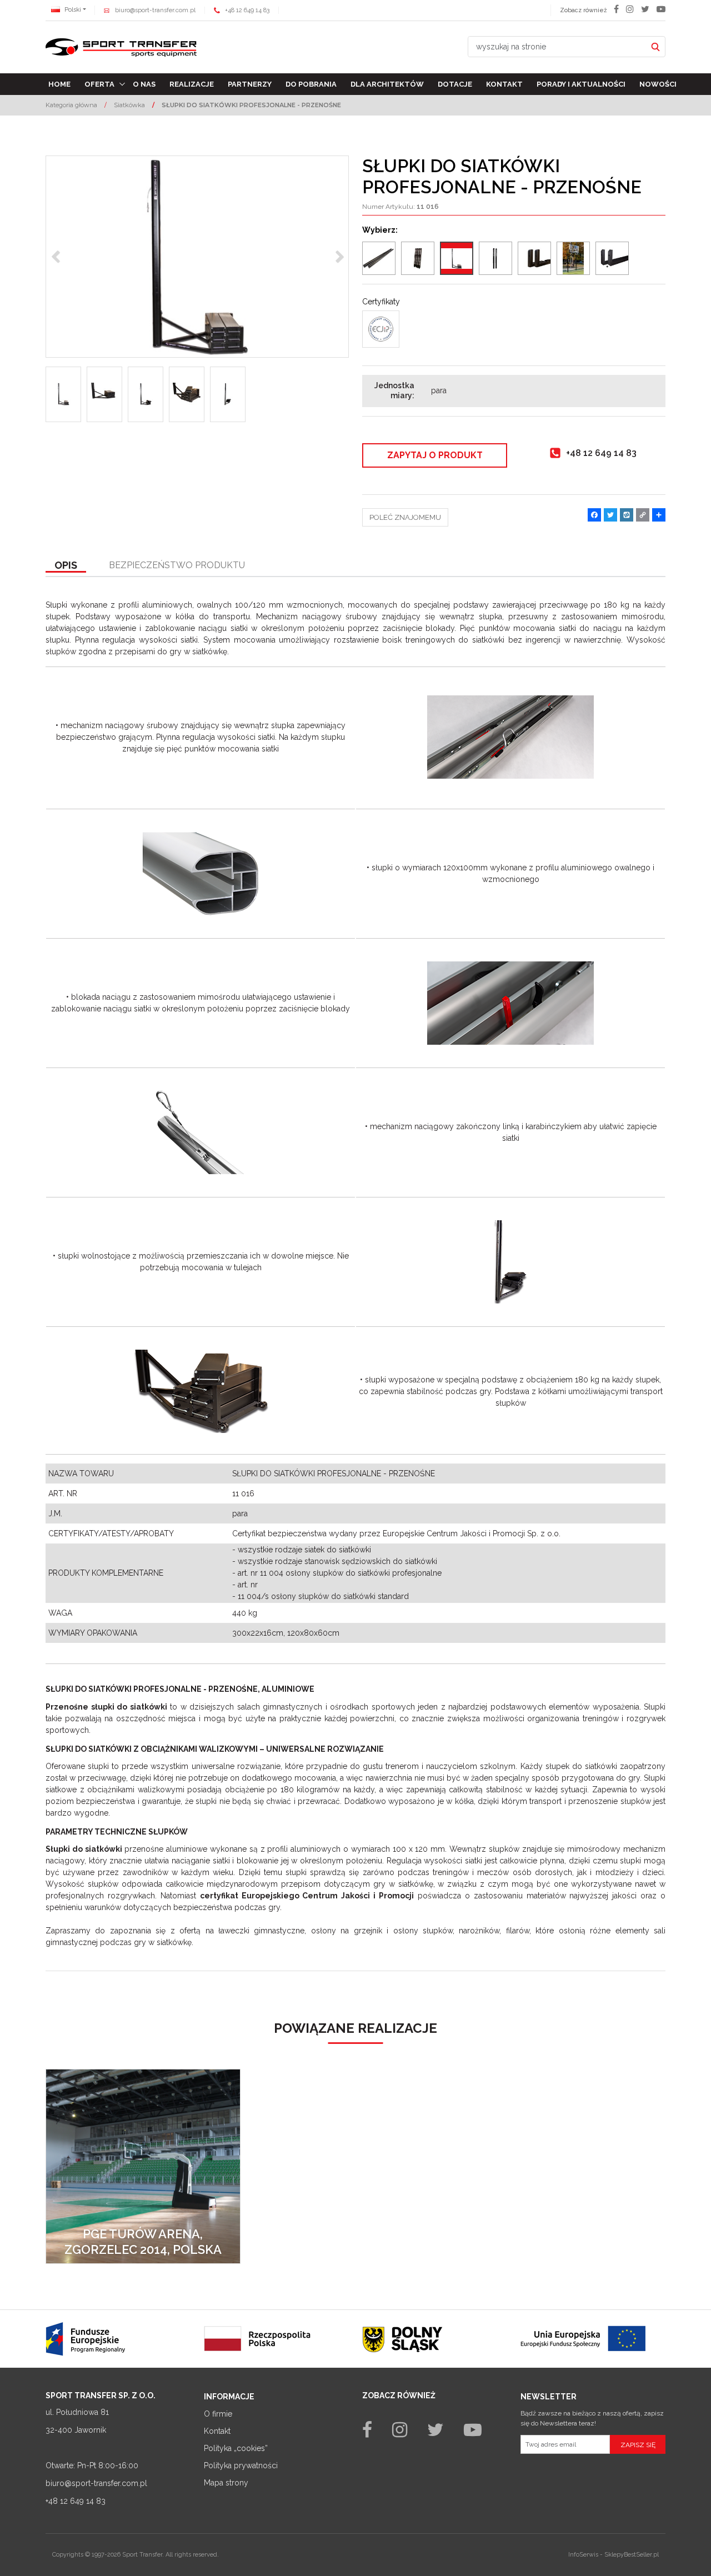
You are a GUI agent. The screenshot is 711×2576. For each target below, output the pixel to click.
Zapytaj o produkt (435, 455)
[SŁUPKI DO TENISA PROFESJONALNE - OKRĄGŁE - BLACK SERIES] (495, 258)
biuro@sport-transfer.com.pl (155, 10)
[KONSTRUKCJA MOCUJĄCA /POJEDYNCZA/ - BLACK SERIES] (573, 258)
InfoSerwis (583, 2555)
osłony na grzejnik (347, 1931)
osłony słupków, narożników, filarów (461, 1931)
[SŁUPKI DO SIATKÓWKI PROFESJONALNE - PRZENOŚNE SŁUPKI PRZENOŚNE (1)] (197, 257)
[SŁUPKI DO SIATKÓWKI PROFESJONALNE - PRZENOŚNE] (457, 258)
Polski (72, 10)
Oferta (99, 84)
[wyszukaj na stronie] (655, 47)
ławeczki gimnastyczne (261, 1931)
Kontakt (504, 84)
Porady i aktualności (581, 84)
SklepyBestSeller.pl (632, 2555)
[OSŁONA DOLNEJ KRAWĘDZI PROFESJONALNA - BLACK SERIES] (534, 258)
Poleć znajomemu (405, 517)
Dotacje (455, 84)
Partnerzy (250, 84)
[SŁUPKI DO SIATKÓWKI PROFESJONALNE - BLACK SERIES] (379, 258)
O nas (144, 84)
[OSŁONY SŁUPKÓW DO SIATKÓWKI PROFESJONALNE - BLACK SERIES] (418, 258)
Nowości (658, 84)
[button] (66, 566)
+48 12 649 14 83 (247, 10)
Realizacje (192, 84)
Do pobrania (311, 84)
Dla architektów (387, 84)
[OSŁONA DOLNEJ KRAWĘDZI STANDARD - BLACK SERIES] (612, 258)
